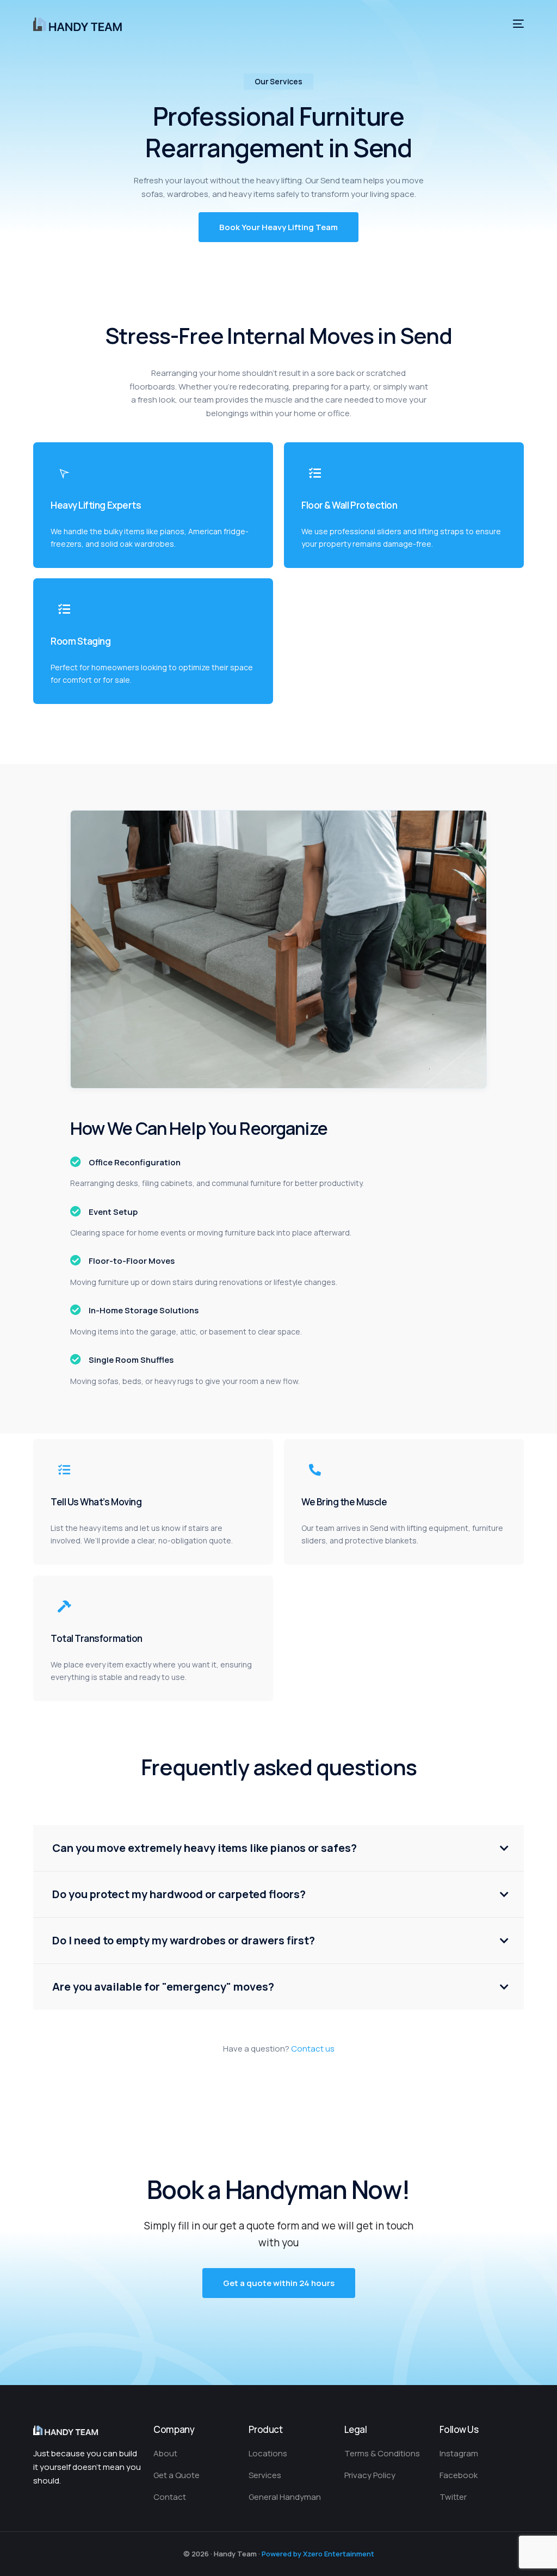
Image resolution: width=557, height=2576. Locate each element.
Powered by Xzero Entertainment (318, 2554)
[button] (278, 227)
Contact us (313, 2049)
